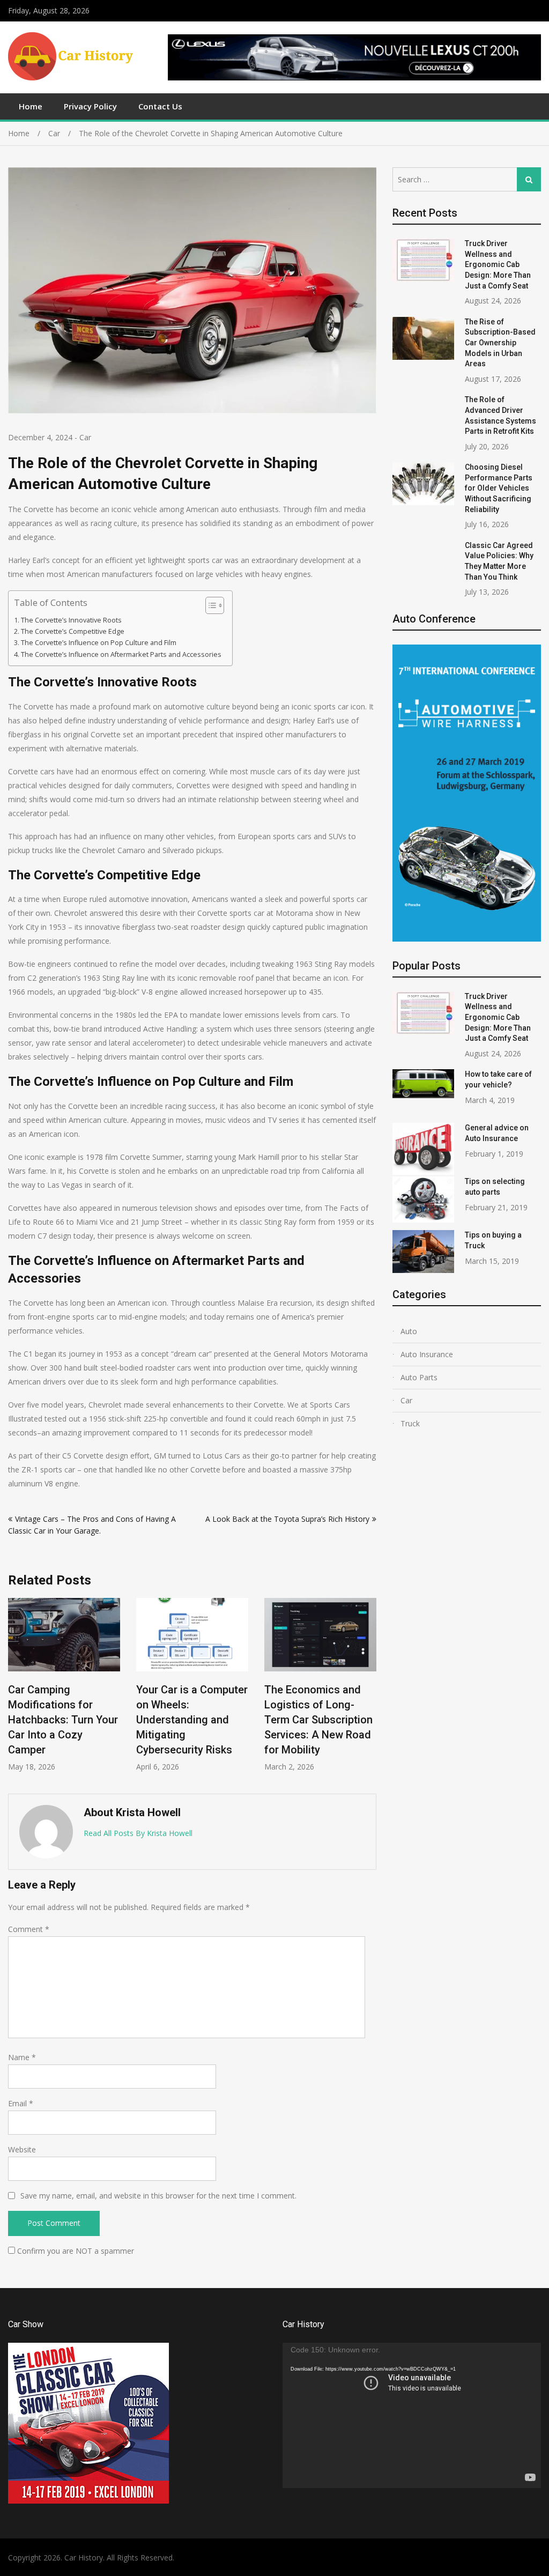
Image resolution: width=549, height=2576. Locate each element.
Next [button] (369, 1690)
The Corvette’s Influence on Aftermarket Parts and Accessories (121, 654)
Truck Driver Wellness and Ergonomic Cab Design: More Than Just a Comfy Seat (498, 264)
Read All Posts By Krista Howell (138, 1833)
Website (22, 2149)
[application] (412, 2415)
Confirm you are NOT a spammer (75, 2251)
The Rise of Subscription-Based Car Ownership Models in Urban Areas (500, 343)
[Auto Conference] (467, 939)
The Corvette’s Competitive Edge (73, 631)
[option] (132, 1685)
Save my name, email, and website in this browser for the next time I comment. (158, 2196)
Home (31, 106)
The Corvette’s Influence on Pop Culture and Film (99, 643)
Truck (410, 1423)
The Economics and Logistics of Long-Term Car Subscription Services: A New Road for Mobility (258, 1720)
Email (21, 2103)
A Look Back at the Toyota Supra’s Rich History (287, 1519)
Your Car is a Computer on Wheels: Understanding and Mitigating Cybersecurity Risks (132, 1720)
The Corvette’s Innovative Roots (71, 620)
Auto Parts (419, 1377)
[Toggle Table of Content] (209, 605)
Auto (409, 1331)
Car (85, 437)
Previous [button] (15, 1690)
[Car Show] (88, 2501)
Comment (29, 1929)
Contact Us (160, 106)
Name (22, 2057)
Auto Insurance (427, 1354)
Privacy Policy (90, 106)
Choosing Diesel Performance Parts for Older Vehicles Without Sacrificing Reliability (499, 488)
